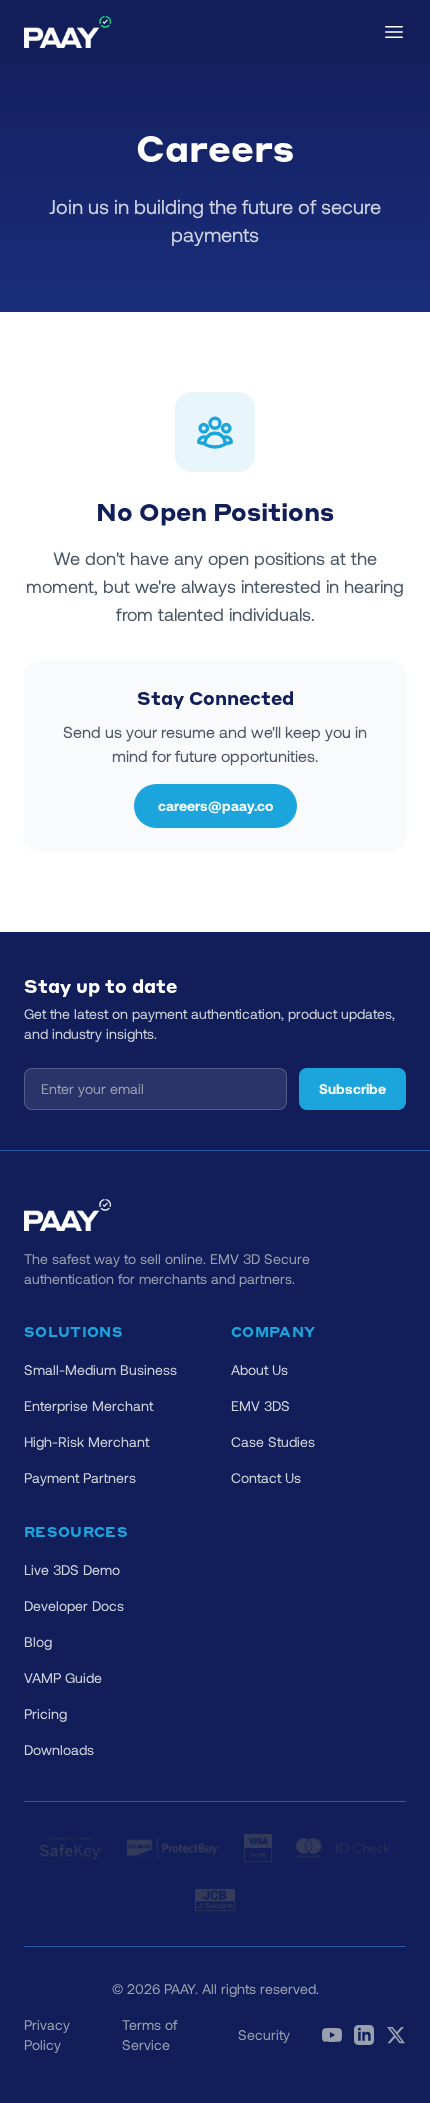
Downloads (59, 1749)
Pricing (45, 1713)
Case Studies (273, 1441)
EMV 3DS (260, 1405)
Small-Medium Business (100, 1369)
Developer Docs (74, 1605)
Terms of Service (149, 2034)
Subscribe (352, 1088)
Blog (38, 1641)
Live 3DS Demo (72, 1569)
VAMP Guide (63, 1677)
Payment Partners (80, 1477)
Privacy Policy (47, 2034)
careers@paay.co (215, 805)
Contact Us (266, 1477)
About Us (259, 1369)
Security (264, 2034)
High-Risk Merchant (86, 1441)
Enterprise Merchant (88, 1405)
